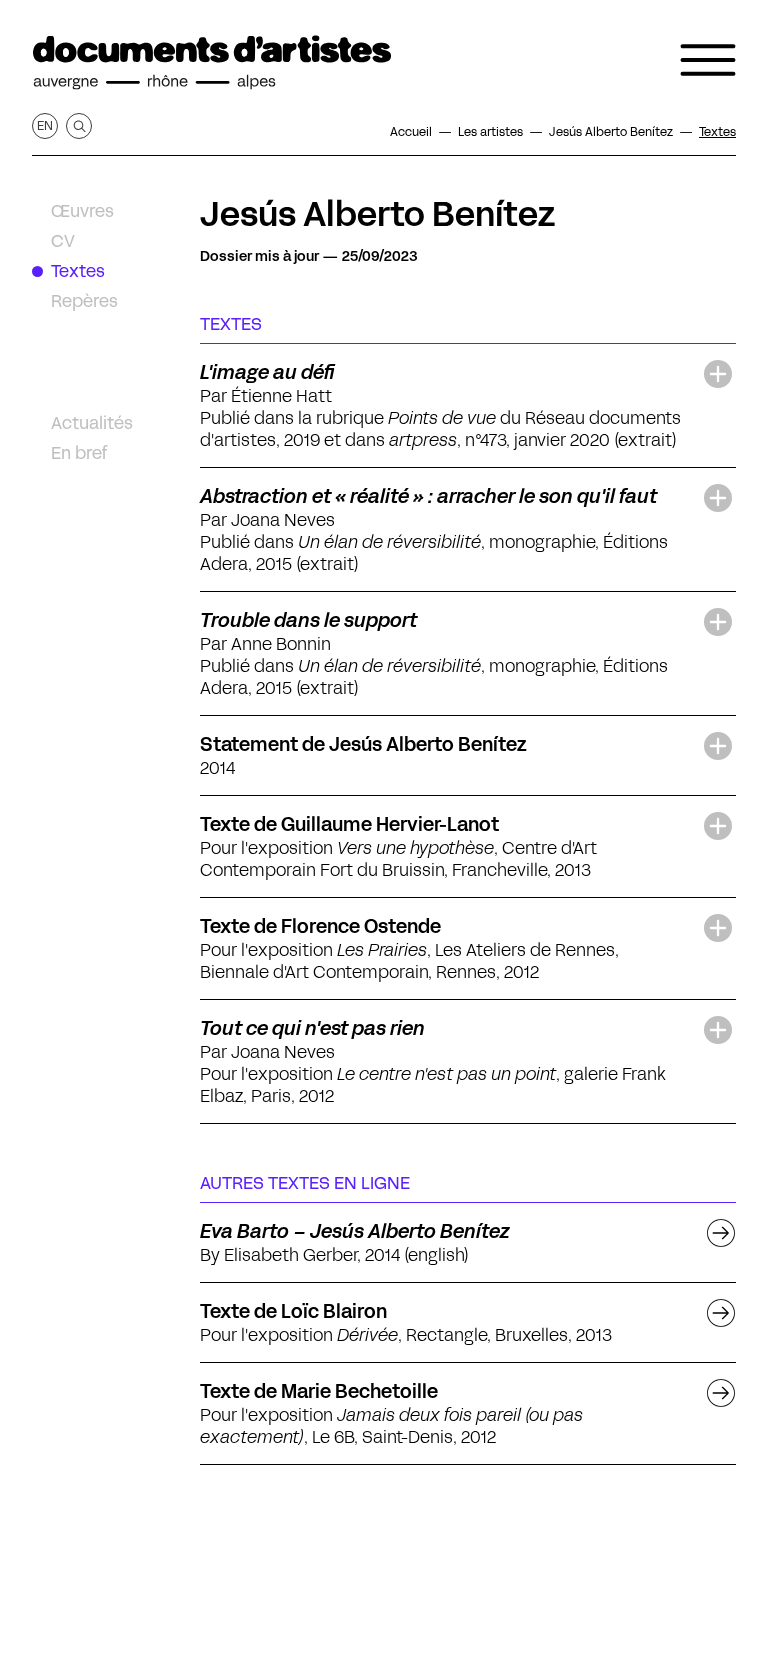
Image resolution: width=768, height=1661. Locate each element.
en (45, 125)
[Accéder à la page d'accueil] (212, 63)
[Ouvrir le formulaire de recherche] (79, 126)
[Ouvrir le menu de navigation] (708, 60)
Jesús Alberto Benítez (377, 214)
